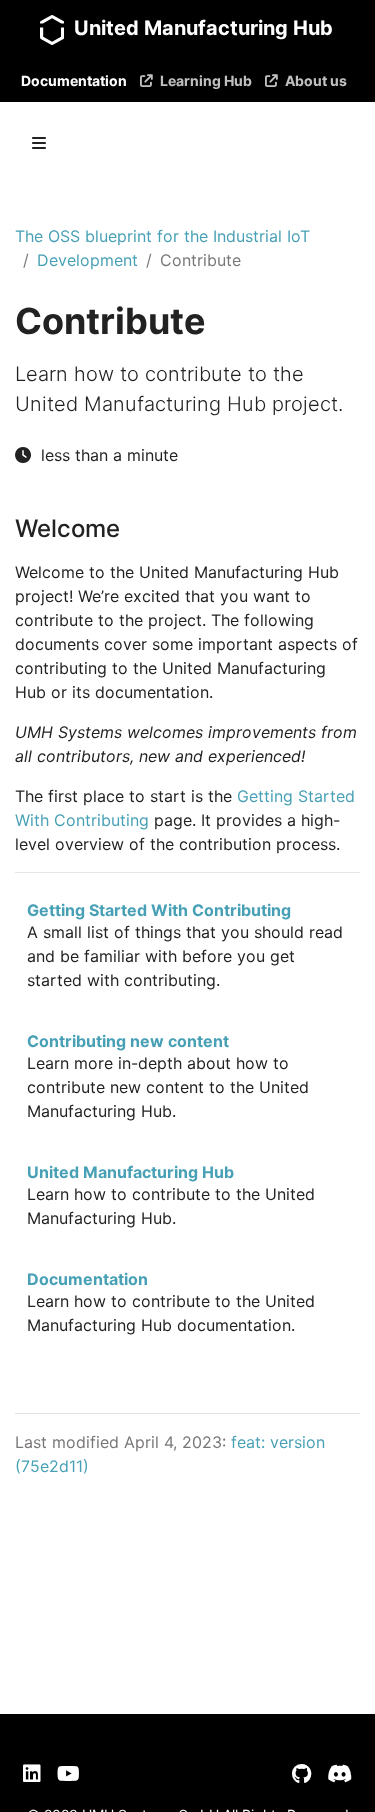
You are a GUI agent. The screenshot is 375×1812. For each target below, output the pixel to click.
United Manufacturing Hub (130, 1172)
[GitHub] (301, 1774)
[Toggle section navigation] (39, 143)
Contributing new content (128, 1041)
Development (87, 260)
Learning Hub (206, 80)
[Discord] (339, 1774)
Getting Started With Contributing (159, 910)
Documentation (74, 80)
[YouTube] (68, 1774)
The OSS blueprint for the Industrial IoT (162, 236)
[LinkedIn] (32, 1774)
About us (316, 80)
